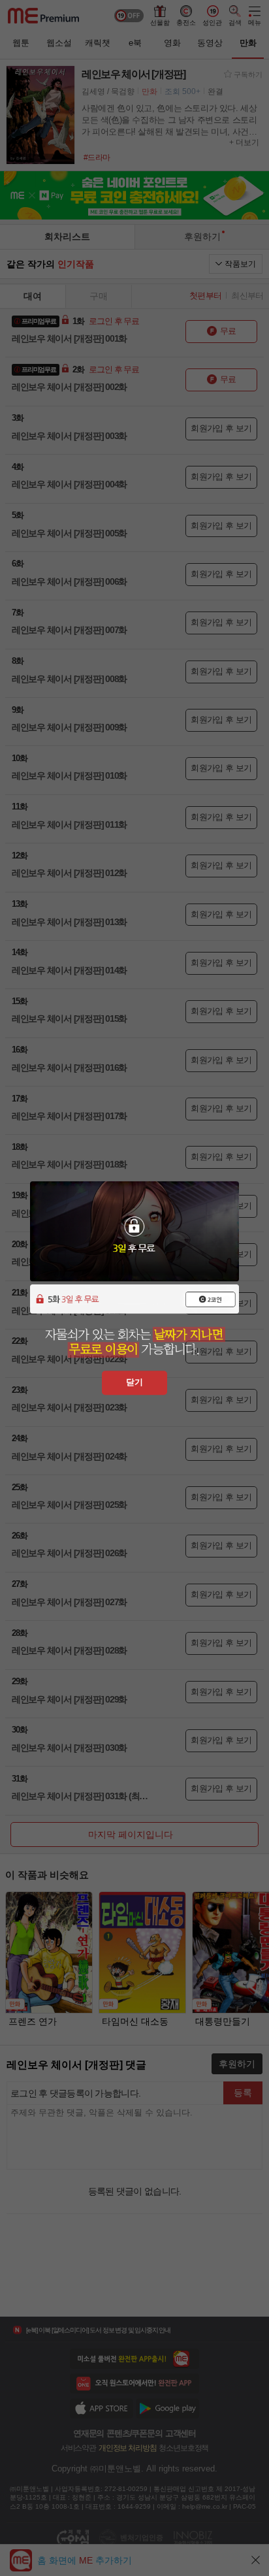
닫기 (134, 1382)
